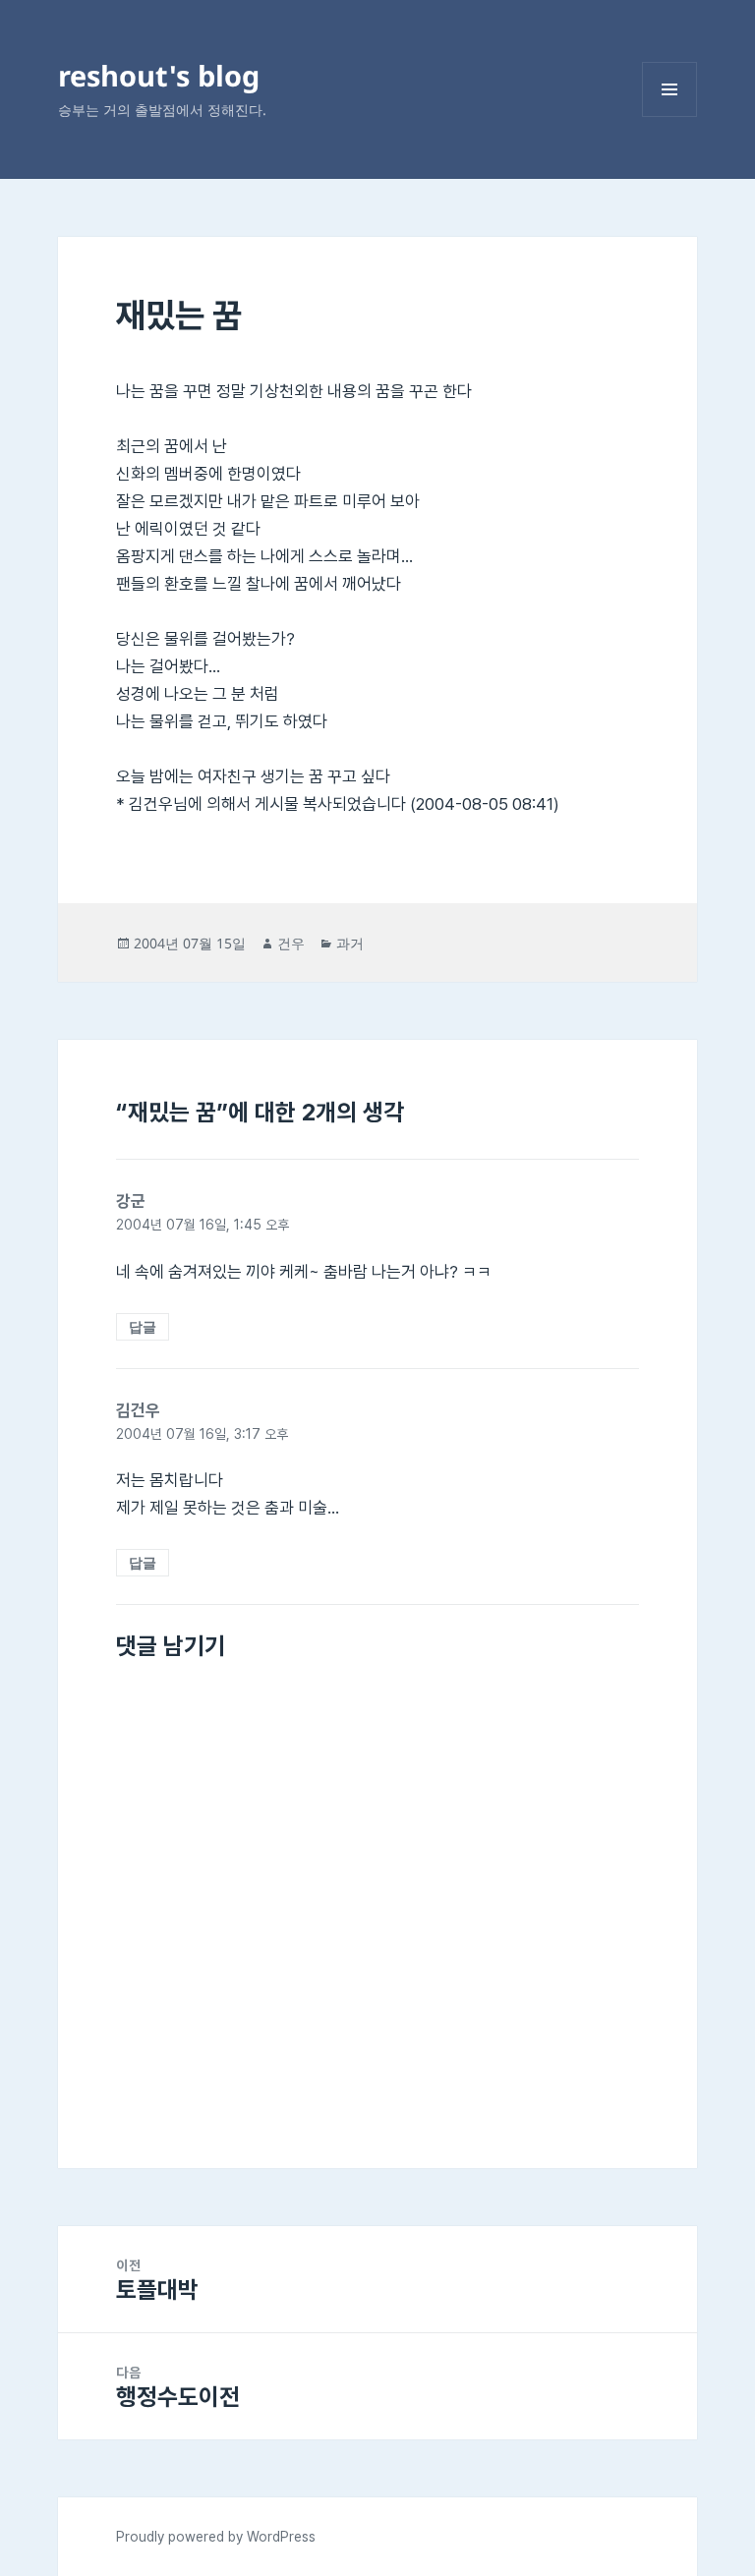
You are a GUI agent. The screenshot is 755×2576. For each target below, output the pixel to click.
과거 (350, 943)
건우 (291, 943)
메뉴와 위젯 (669, 116)
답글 (143, 1326)
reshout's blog (159, 75)
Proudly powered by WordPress (216, 2537)
